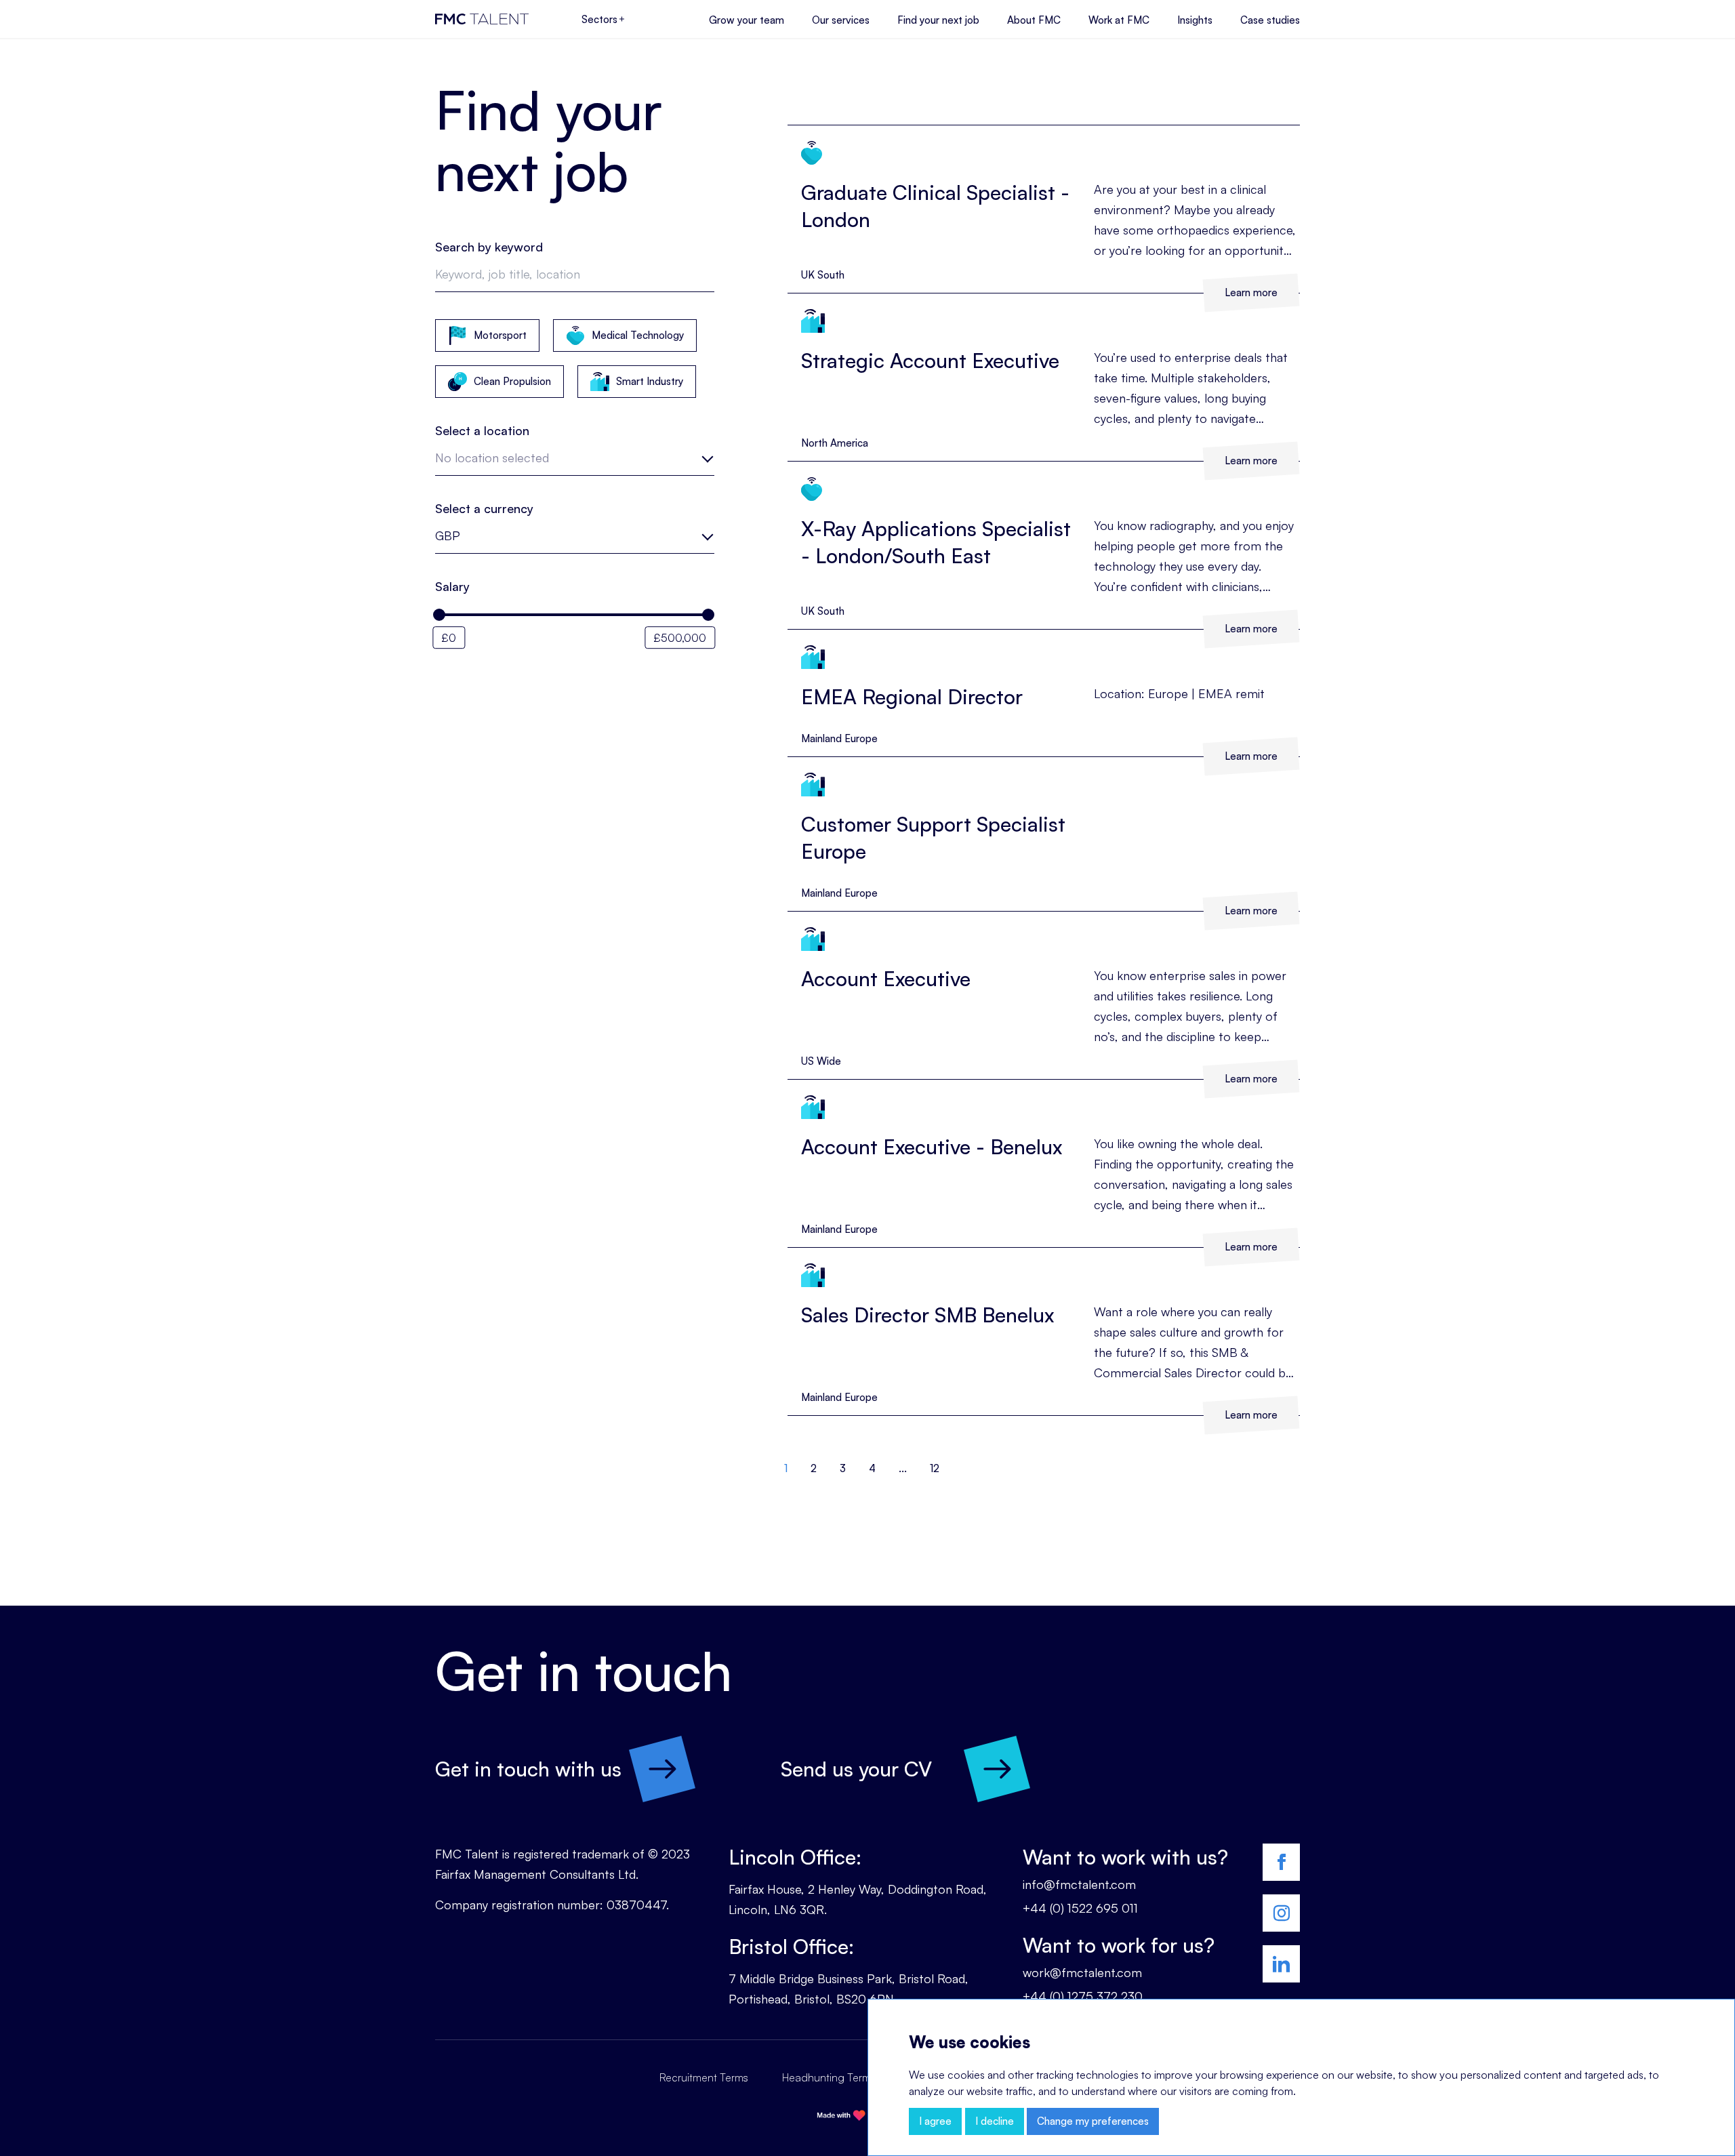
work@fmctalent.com (1082, 1972)
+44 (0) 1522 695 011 (1080, 1908)
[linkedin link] (1281, 1964)
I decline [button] (995, 2121)
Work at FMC (1119, 20)
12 (935, 1468)
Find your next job (938, 20)
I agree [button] (935, 2121)
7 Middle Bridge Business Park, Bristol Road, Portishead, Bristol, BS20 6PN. (849, 1989)
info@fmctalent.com (1079, 1884)
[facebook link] (1281, 1862)
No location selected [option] (492, 457)
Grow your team (747, 20)
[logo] (482, 19)
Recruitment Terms (704, 2077)
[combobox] (575, 462)
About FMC (1034, 20)
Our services (841, 20)
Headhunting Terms (829, 2077)
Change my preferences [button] (1093, 2121)
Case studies (1270, 20)
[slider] (439, 615)
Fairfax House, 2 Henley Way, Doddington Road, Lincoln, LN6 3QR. (858, 1899)
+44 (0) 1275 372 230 (1083, 1996)
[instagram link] (1281, 1913)
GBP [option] (448, 535)
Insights (1195, 20)
